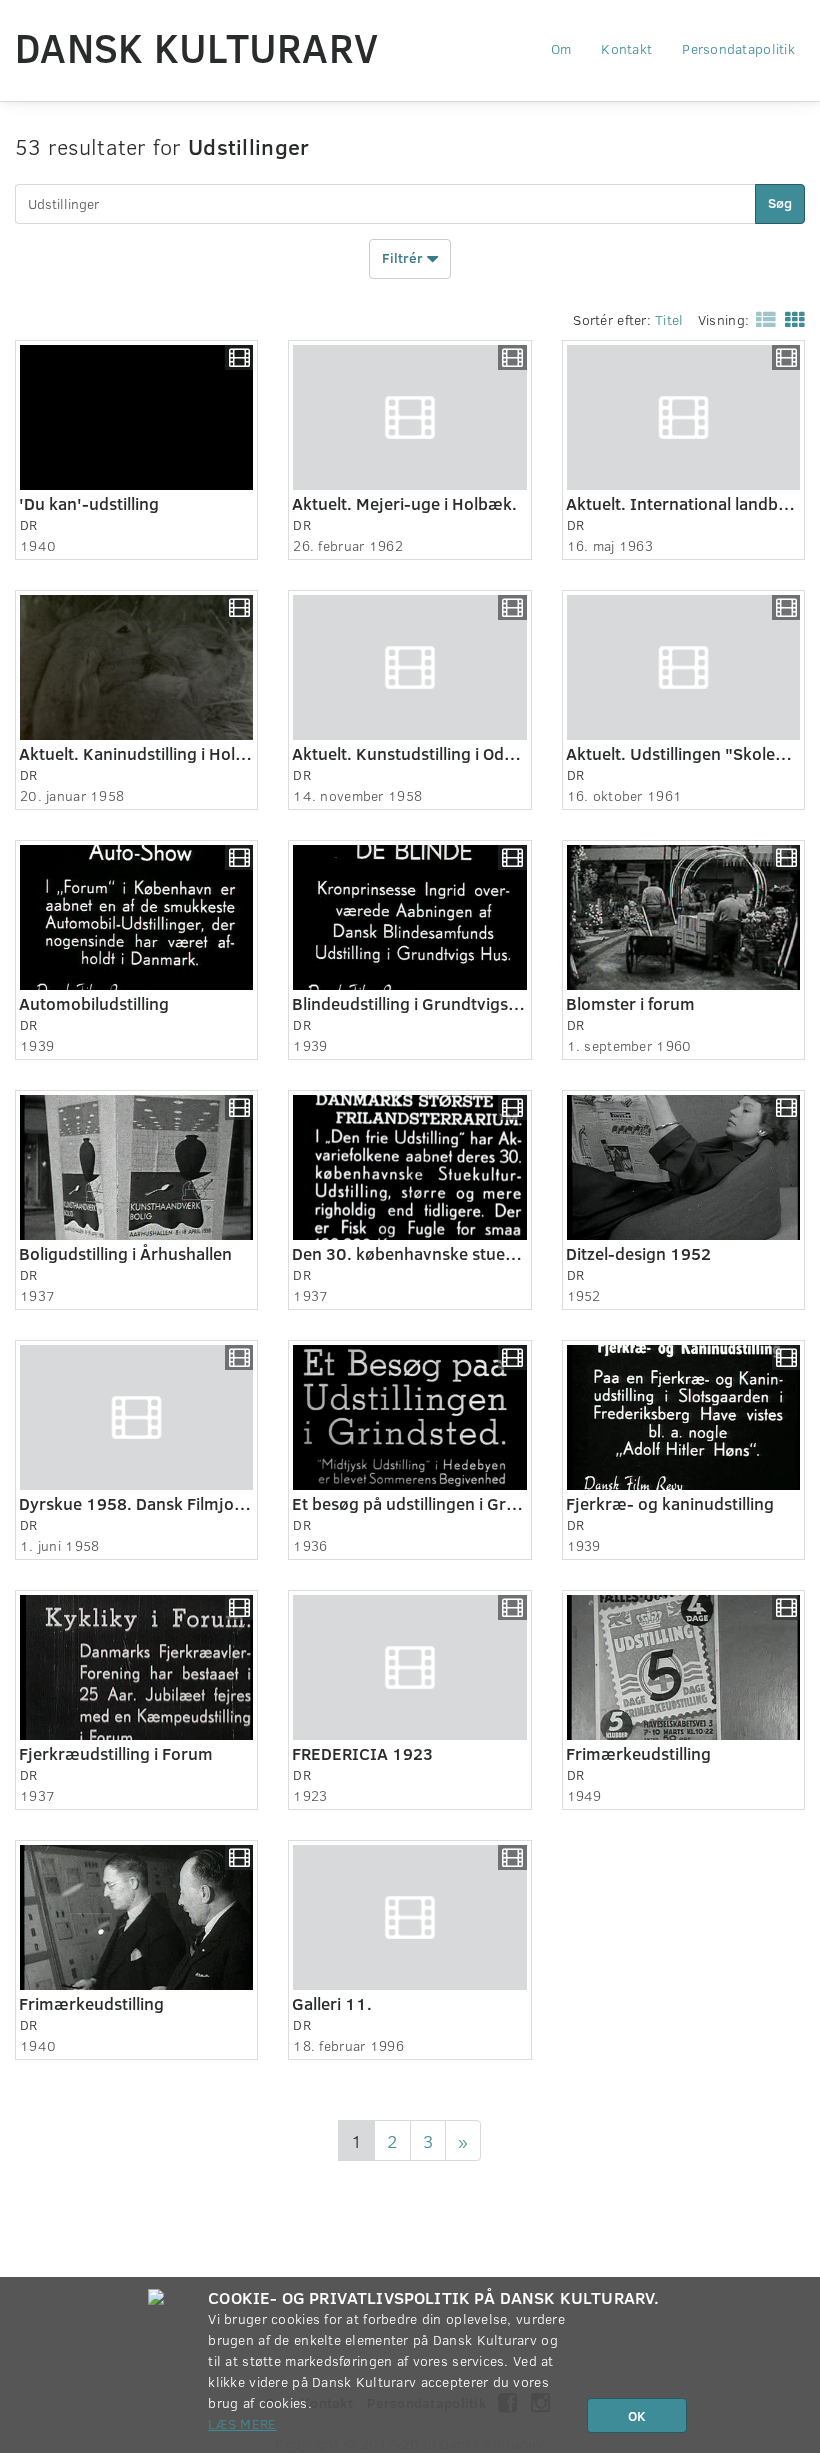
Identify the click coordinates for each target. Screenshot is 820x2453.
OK (637, 2415)
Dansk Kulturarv (196, 47)
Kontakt (626, 48)
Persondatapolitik (738, 48)
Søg (780, 202)
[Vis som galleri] (791, 318)
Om (561, 48)
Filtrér (404, 256)
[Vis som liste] (762, 318)
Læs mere (242, 2423)
